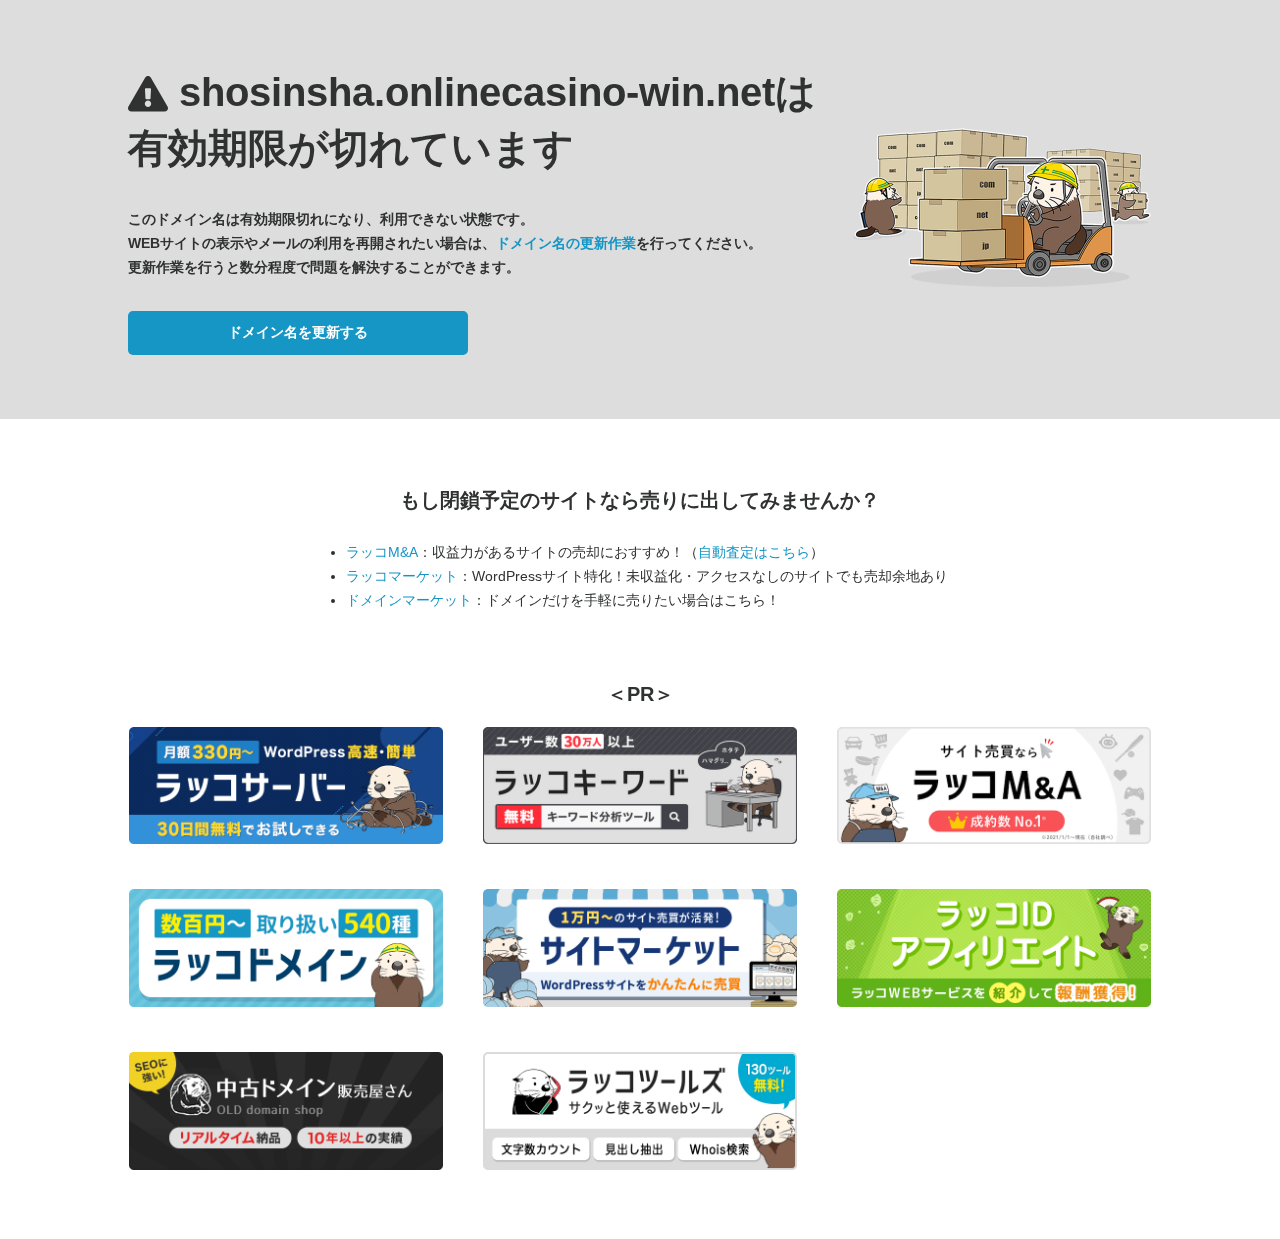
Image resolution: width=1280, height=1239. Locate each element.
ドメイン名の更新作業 (566, 243)
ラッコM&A (382, 552)
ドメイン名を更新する (298, 332)
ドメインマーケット (409, 600)
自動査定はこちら (754, 552)
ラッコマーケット (402, 576)
